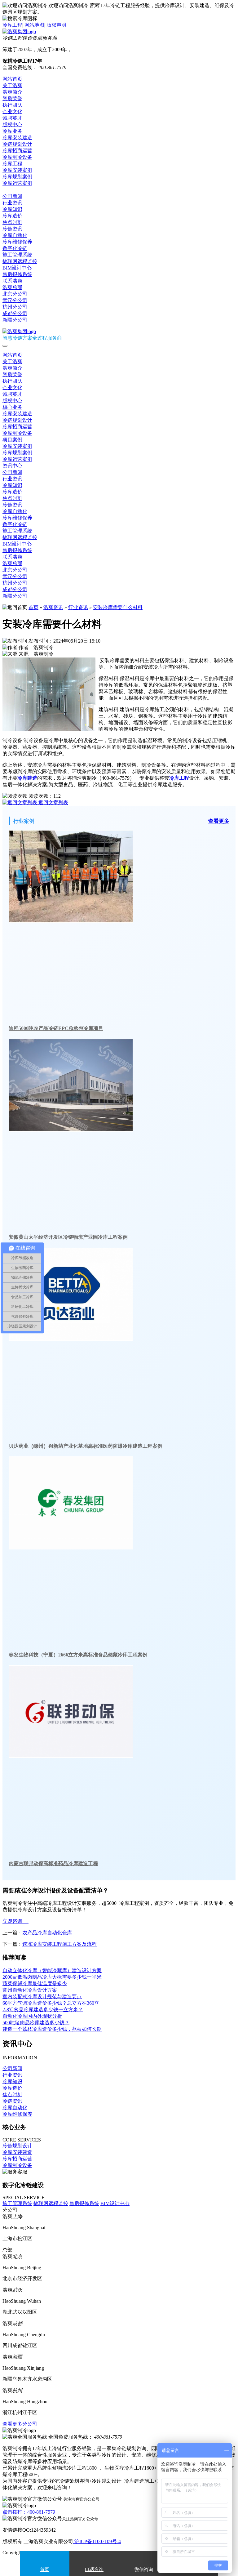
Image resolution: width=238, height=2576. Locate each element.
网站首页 (12, 79)
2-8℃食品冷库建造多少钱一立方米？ (43, 2010)
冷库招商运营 (17, 151)
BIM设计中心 (17, 268)
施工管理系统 (17, 255)
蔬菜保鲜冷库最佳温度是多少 (35, 1983)
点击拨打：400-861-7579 (29, 2512)
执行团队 (12, 105)
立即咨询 (15, 1921)
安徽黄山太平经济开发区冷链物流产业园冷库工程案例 (68, 1237)
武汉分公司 (15, 300)
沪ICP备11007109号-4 (97, 2541)
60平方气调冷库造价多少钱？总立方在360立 (51, 2003)
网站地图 (34, 25)
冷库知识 (12, 209)
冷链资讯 (12, 229)
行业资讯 (12, 203)
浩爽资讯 (53, 607)
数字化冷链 (15, 248)
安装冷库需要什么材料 (118, 607)
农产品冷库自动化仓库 (47, 1933)
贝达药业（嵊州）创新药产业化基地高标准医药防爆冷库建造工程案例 (86, 1446)
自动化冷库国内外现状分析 (32, 2016)
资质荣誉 (12, 98)
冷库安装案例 (17, 170)
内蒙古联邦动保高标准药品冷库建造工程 (53, 1863)
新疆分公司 (15, 320)
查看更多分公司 (20, 2424)
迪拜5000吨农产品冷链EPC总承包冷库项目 (56, 1028)
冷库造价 (12, 216)
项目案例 (12, 440)
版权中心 (12, 125)
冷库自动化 (15, 235)
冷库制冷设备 (17, 157)
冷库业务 (12, 131)
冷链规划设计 (17, 144)
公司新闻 (12, 196)
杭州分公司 (15, 307)
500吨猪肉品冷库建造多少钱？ (36, 2023)
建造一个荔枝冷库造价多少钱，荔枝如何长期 (52, 2029)
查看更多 (219, 821)
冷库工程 (12, 25)
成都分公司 (15, 313)
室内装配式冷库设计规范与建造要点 (42, 1997)
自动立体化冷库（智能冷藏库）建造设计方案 (52, 1970)
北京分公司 (15, 294)
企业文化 (12, 111)
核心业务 (12, 407)
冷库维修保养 (17, 242)
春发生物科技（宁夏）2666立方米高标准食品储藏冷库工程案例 (78, 1655)
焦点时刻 (12, 222)
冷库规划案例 (17, 177)
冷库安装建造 (17, 138)
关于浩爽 (12, 85)
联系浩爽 (12, 281)
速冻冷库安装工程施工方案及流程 (59, 1944)
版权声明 (56, 25)
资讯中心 (12, 190)
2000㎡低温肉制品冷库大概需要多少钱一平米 (52, 1977)
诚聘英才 (12, 118)
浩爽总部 (12, 287)
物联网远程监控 (20, 261)
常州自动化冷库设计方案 (30, 1990)
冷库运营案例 (17, 183)
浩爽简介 (12, 92)
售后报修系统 (17, 274)
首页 (33, 607)
